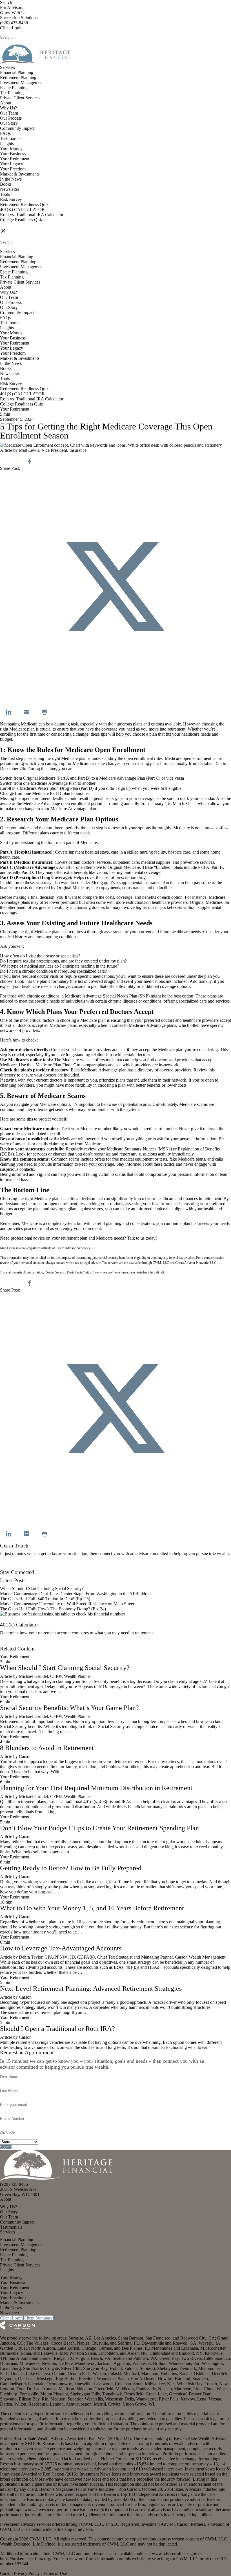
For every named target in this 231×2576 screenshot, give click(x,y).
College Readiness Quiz (21, 220)
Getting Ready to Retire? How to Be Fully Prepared (71, 1868)
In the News (11, 179)
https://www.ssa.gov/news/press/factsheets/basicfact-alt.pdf (125, 1272)
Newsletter (10, 189)
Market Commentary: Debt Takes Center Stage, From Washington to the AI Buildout (75, 1594)
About (6, 103)
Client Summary (38, 2318)
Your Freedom (13, 169)
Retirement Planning (18, 77)
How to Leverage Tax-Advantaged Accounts (61, 1948)
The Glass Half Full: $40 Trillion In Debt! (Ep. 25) (45, 1599)
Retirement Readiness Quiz (24, 204)
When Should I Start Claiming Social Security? (42, 1589)
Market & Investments (20, 174)
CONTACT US (14, 225)
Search (6, 2)
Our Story (9, 123)
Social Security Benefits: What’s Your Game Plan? (70, 1708)
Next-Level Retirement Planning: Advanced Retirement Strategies (91, 1989)
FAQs (5, 133)
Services (7, 67)
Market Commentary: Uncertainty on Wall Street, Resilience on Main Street (67, 1604)
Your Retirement (15, 159)
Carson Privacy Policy (20, 2573)
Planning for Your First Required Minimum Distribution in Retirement (96, 1788)
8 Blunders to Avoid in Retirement (47, 1748)
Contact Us (10, 1567)
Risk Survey (11, 199)
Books (6, 184)
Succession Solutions (19, 18)
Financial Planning (17, 72)
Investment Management (22, 83)
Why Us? (8, 108)
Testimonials (11, 138)
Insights (7, 143)
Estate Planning (14, 88)
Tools (5, 194)
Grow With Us (13, 13)
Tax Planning (12, 93)
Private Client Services (20, 98)
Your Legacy (12, 164)
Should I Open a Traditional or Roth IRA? (57, 2029)
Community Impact (17, 128)
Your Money (11, 149)
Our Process (11, 118)
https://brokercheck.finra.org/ (26, 2559)
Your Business (13, 154)
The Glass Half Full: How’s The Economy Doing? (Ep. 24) (53, 1609)
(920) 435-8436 (14, 23)
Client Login (11, 28)
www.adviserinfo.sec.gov (175, 2554)
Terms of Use (55, 2573)
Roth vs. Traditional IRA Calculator (32, 215)
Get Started (10, 1644)
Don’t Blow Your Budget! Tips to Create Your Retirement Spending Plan (99, 1828)
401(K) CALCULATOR (22, 210)
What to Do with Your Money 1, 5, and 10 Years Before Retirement (92, 1908)
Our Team (9, 113)
